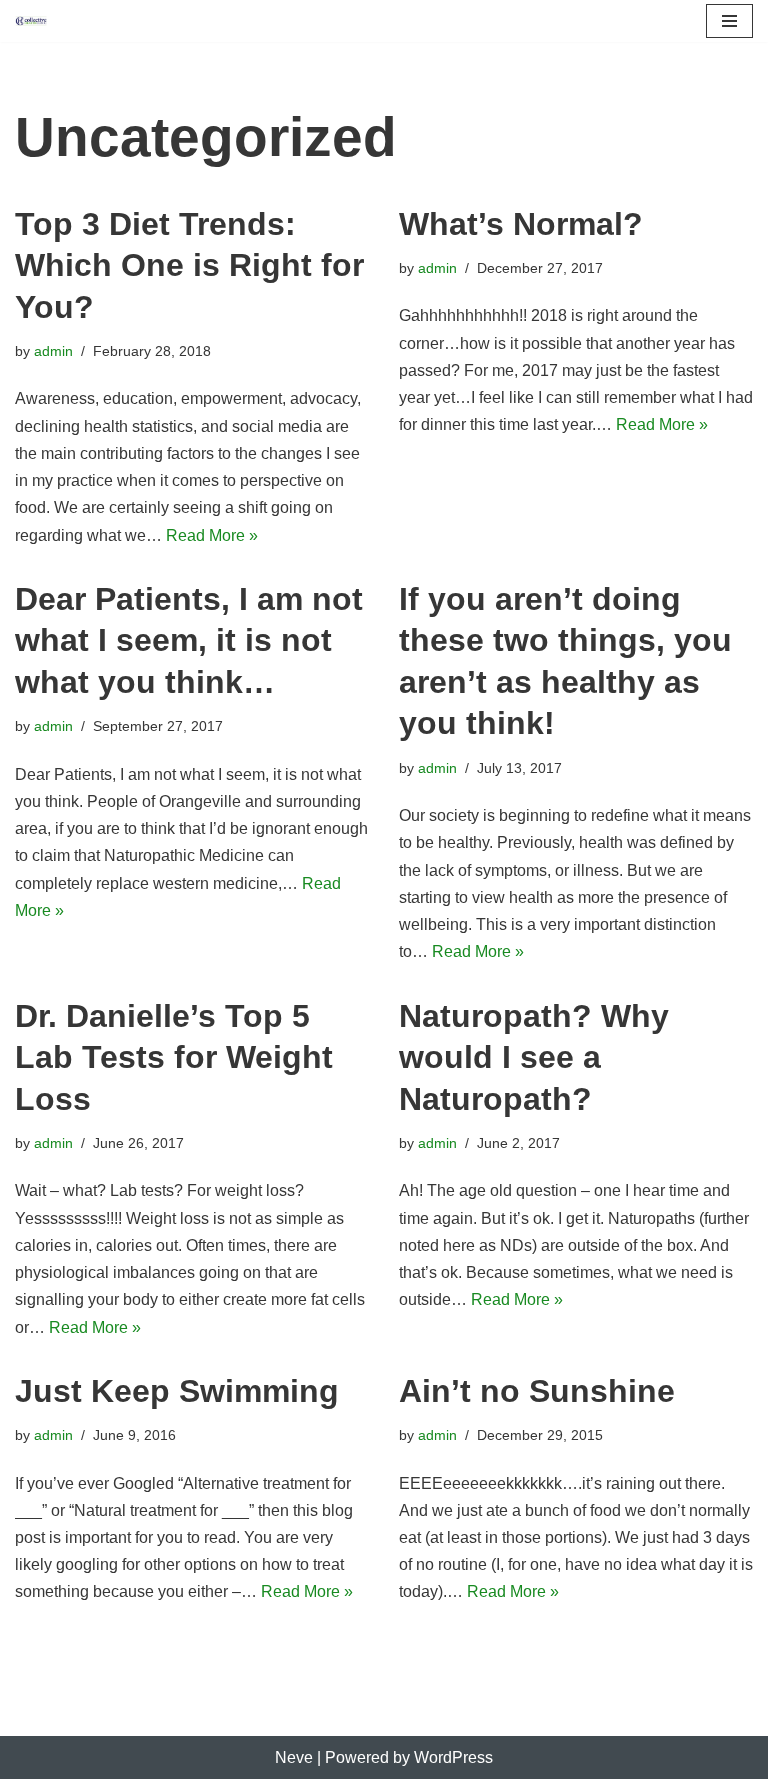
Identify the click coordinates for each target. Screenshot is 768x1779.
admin (53, 351)
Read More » (212, 535)
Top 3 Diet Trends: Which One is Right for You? (189, 265)
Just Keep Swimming (177, 1391)
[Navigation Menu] (729, 21)
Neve (294, 1757)
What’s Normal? (521, 224)
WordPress (453, 1757)
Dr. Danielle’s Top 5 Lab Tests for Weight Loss (174, 1057)
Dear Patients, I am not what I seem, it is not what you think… (189, 640)
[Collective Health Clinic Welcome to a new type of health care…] (31, 21)
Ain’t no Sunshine (537, 1391)
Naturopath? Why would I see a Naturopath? (534, 1057)
